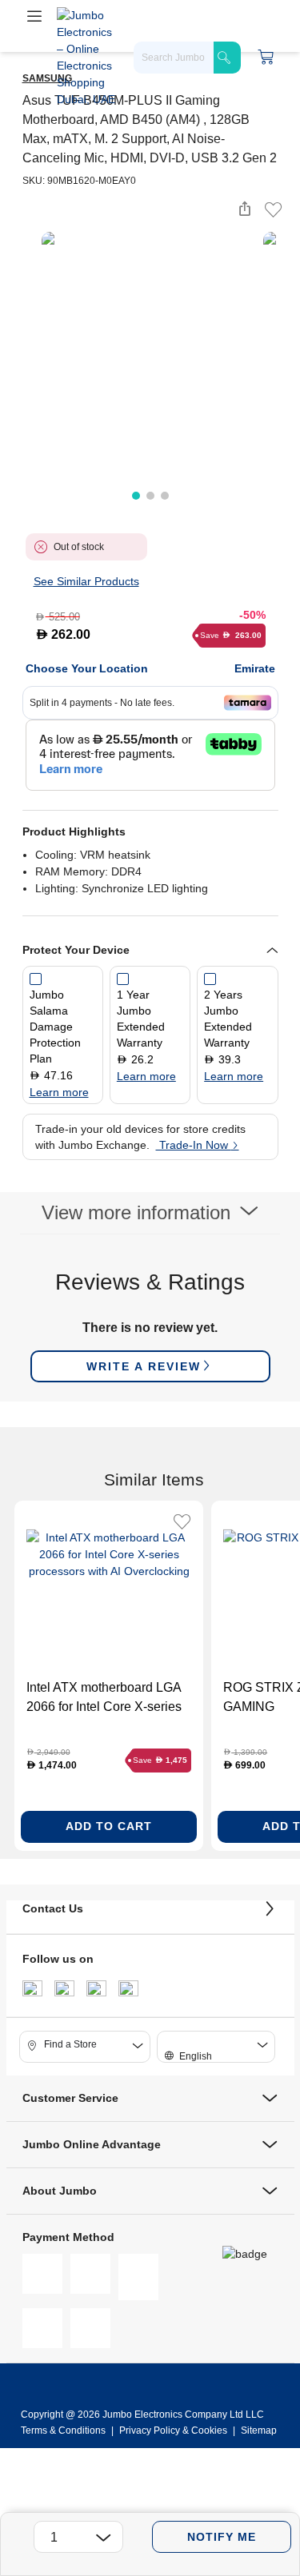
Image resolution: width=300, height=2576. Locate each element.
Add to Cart (109, 1826)
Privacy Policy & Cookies (173, 2430)
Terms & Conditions (64, 2430)
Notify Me (222, 2537)
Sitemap (259, 2430)
